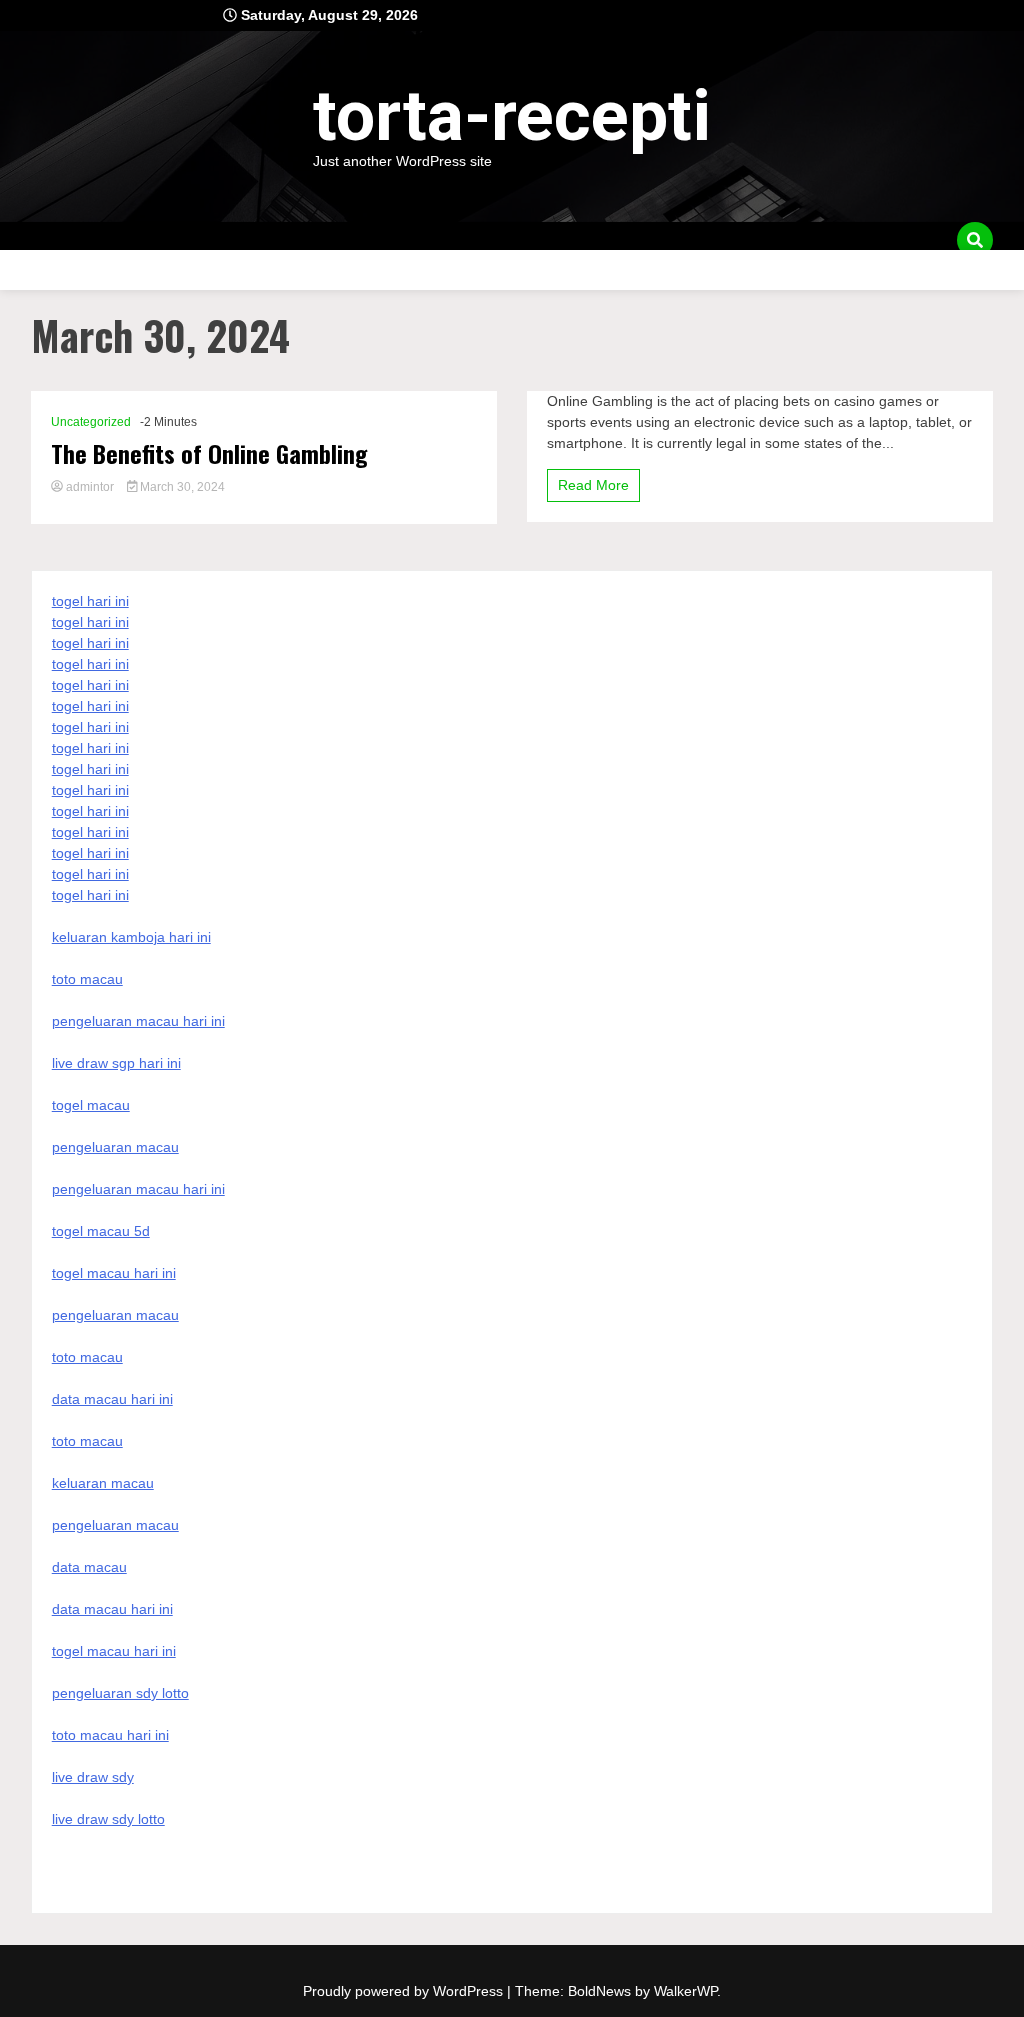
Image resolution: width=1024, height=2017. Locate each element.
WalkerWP (685, 1991)
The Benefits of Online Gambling (209, 453)
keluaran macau (103, 1483)
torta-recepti (512, 116)
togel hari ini (90, 874)
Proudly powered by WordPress (405, 1991)
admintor (90, 487)
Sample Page (61, 269)
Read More (593, 485)
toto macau (87, 1441)
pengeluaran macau (115, 1525)
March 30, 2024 (181, 487)
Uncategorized (91, 422)
